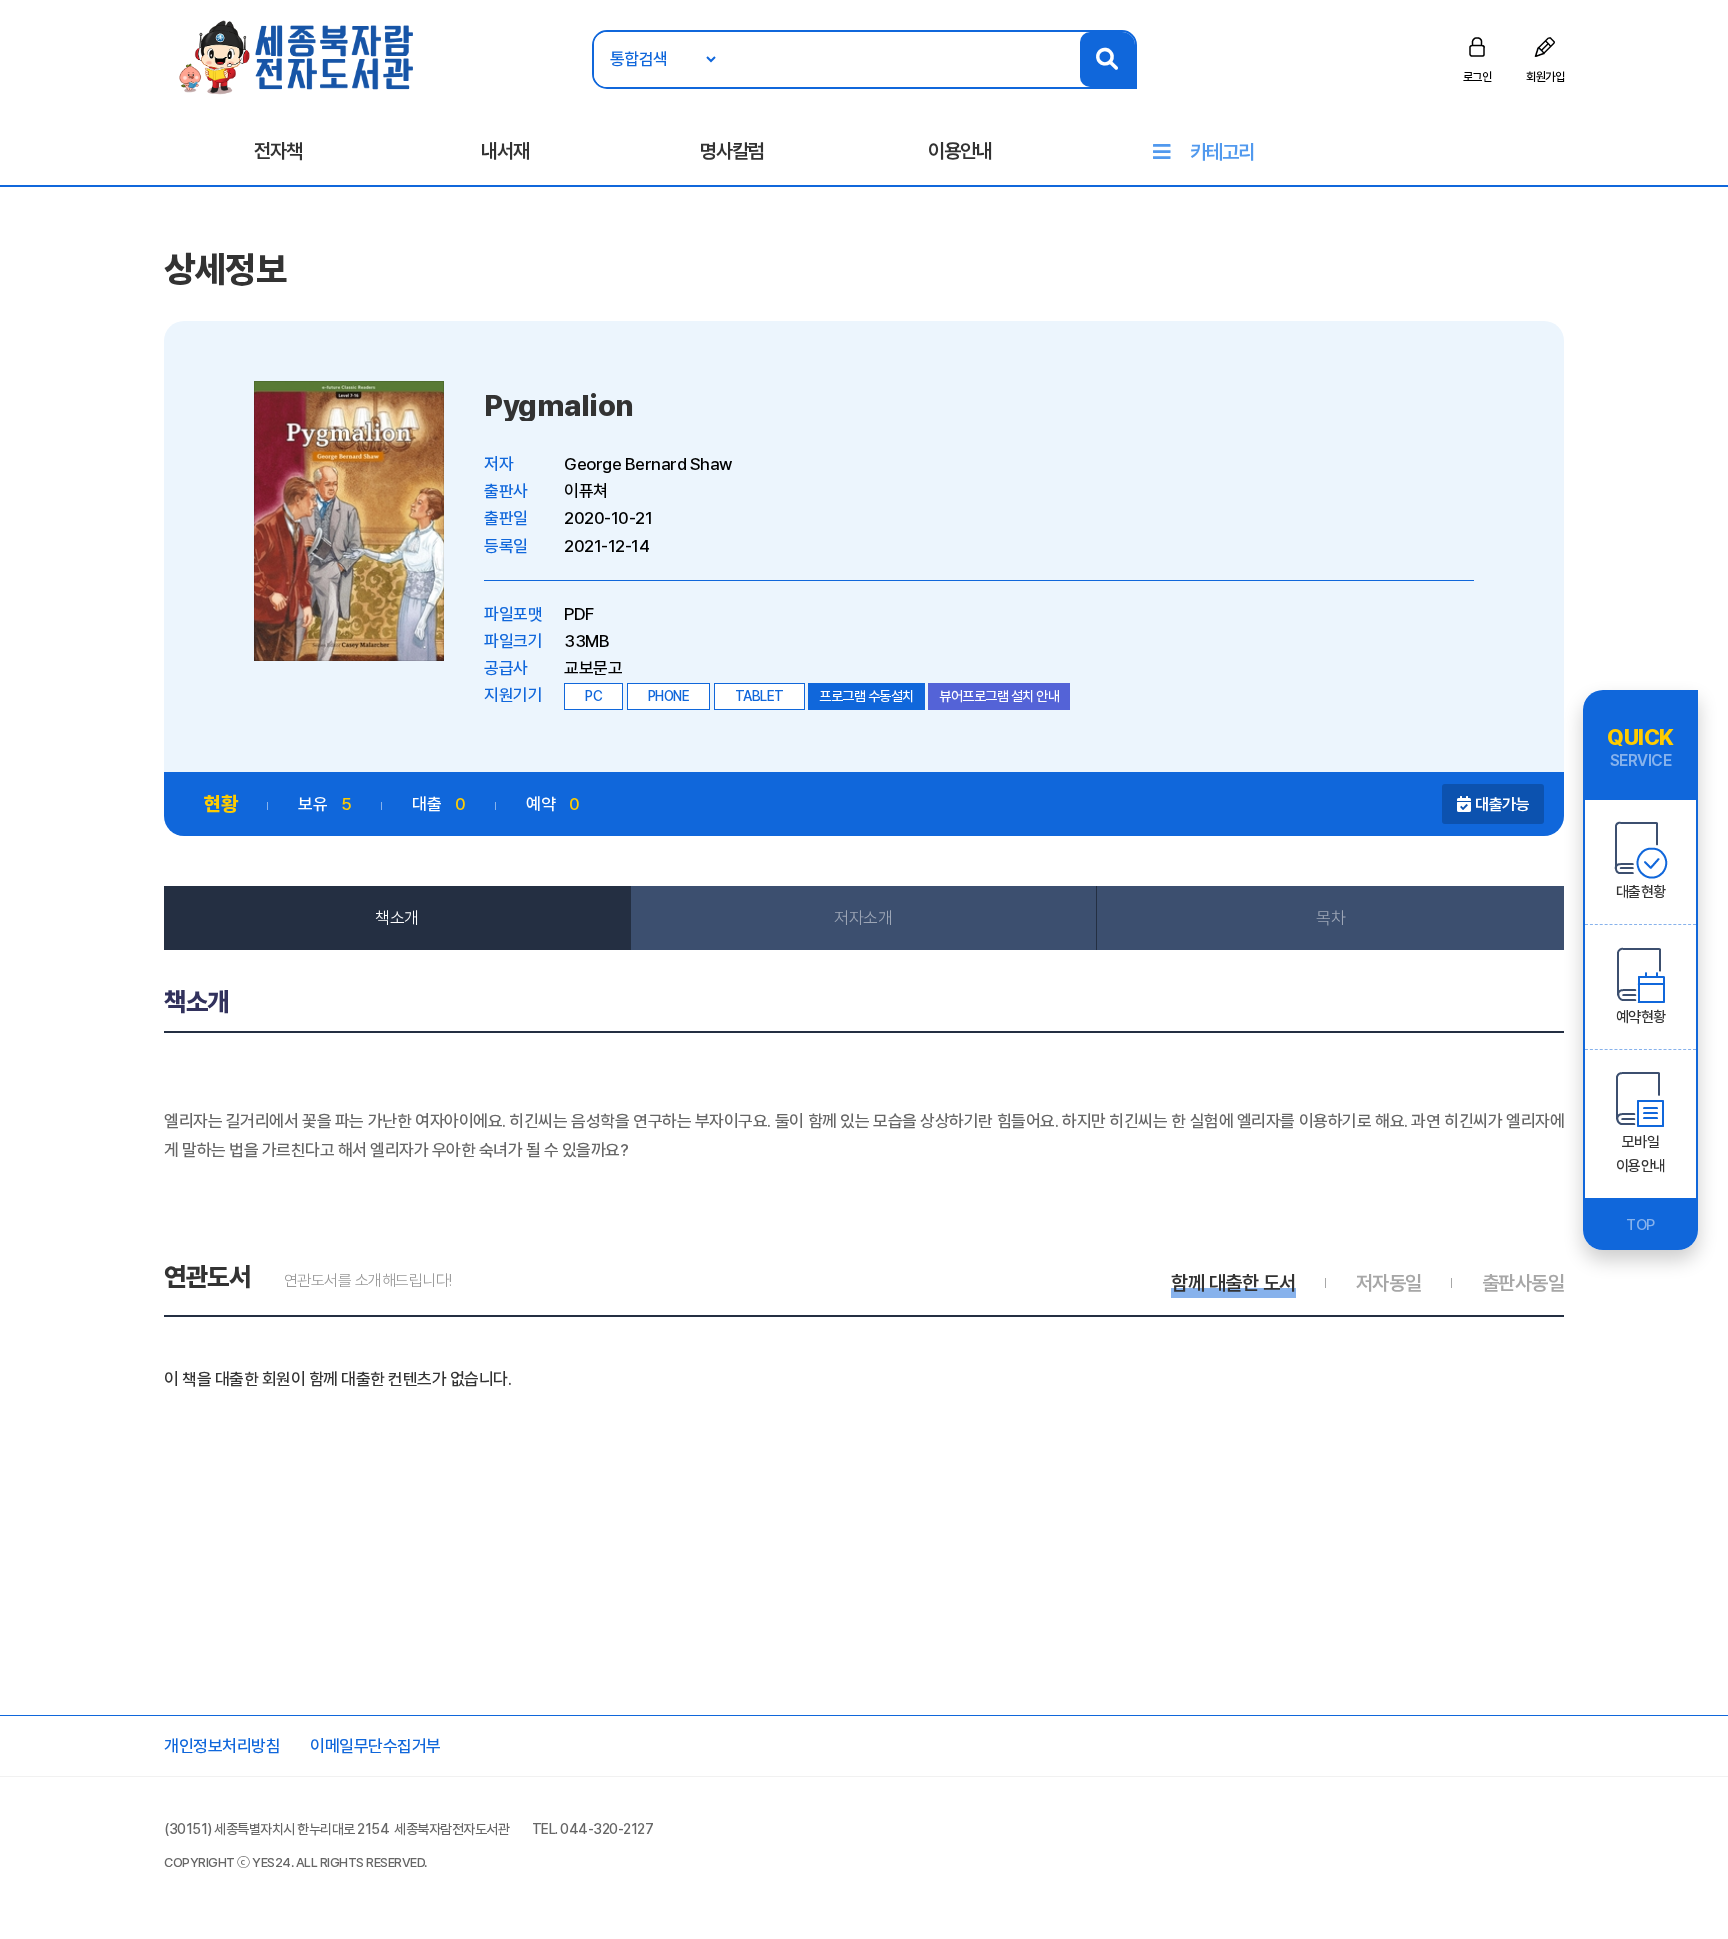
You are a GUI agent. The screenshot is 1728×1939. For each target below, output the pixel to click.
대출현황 (1641, 892)
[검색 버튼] (1107, 59)
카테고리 (1222, 152)
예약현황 (1641, 1017)
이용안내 (960, 151)
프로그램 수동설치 (866, 696)
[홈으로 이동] (297, 56)
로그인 (1477, 77)
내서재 (505, 151)
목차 (1330, 918)
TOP (1640, 1225)
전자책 (278, 151)
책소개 (397, 918)
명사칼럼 (732, 151)
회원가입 (1545, 77)
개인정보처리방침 (222, 1746)
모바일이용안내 (1641, 1154)
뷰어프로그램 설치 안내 (999, 696)
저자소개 (863, 918)
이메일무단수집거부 (375, 1746)
